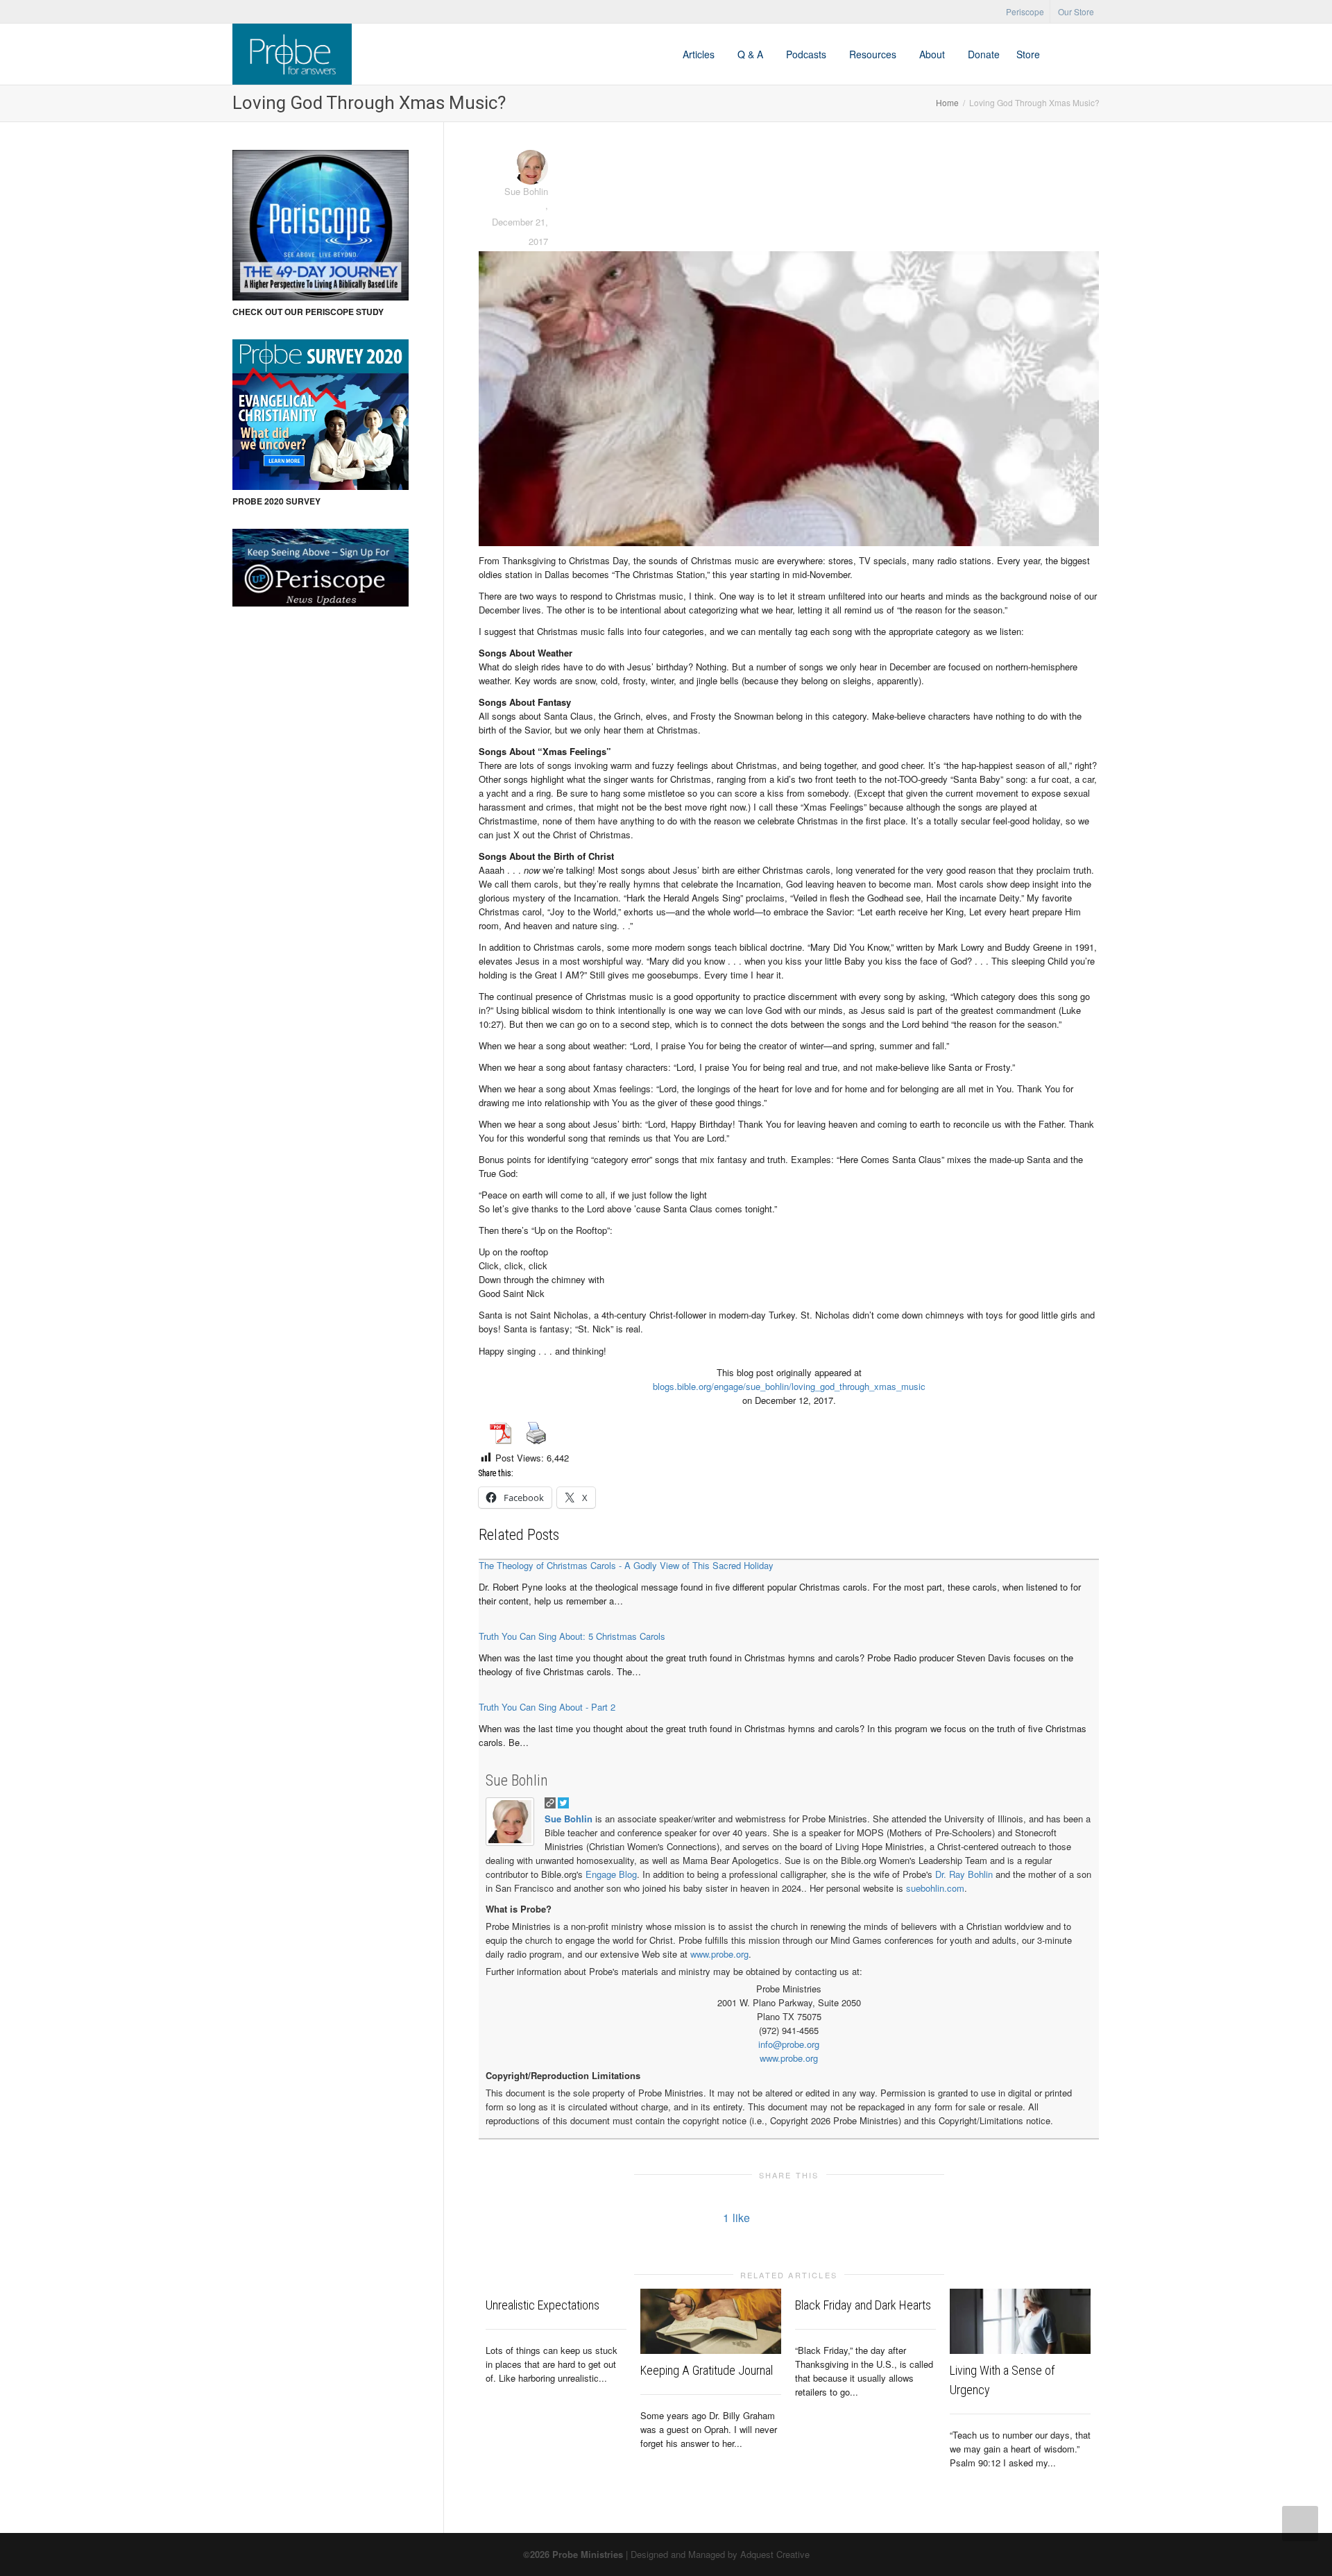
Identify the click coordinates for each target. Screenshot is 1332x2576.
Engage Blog (611, 1874)
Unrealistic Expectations (543, 2305)
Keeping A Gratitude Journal (707, 2370)
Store (1028, 54)
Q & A (752, 54)
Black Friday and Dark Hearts (863, 2305)
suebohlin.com (935, 1888)
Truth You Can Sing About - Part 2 (547, 1707)
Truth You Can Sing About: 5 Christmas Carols (572, 1636)
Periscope (1025, 11)
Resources (874, 54)
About (933, 54)
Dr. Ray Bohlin (964, 1874)
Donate (984, 54)
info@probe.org (789, 2044)
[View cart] (1061, 54)
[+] (711, 2321)
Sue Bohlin (517, 1780)
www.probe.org (719, 1954)
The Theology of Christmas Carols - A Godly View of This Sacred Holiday (626, 1565)
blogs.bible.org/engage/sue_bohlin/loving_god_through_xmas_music (789, 1386)
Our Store (1076, 11)
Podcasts (808, 54)
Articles (700, 54)
